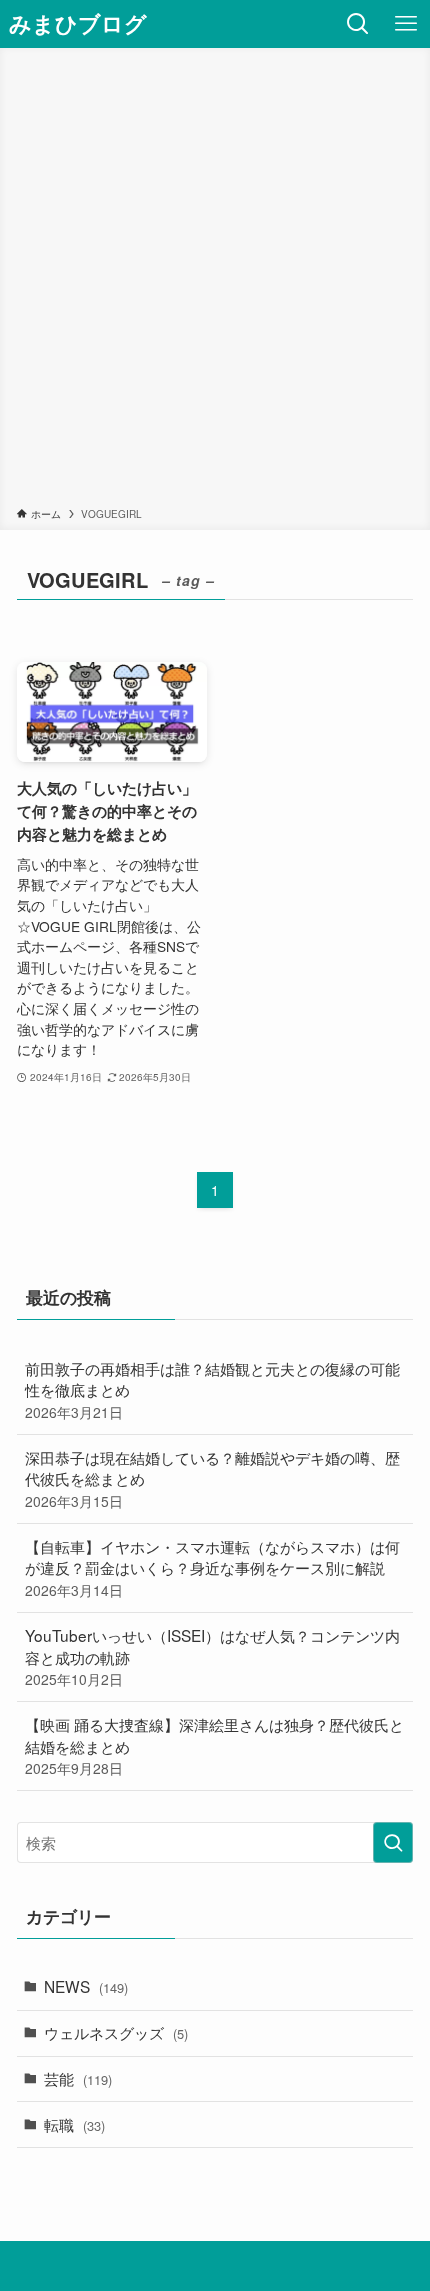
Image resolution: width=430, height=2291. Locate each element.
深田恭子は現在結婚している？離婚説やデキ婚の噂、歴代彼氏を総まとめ (212, 1478)
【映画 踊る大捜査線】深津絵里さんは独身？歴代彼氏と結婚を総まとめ (214, 1745)
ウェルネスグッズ (116, 2032)
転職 (74, 2124)
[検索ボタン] (358, 24)
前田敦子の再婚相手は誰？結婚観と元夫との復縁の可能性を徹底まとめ (212, 1389)
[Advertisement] (215, 281)
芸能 (78, 2078)
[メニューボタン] (406, 24)
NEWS (86, 1986)
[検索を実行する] (393, 1842)
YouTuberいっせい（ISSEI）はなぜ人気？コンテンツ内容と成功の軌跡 (212, 1656)
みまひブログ (78, 24)
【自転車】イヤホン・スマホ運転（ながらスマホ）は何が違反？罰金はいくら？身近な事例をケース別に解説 (212, 1567)
